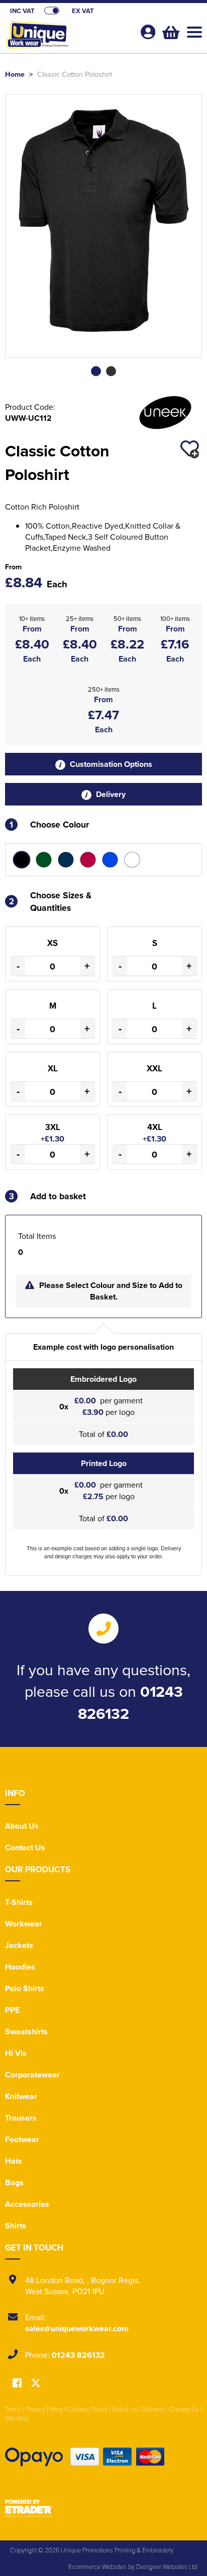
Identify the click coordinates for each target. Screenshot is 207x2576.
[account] (148, 32)
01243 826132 (78, 2355)
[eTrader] (103, 2508)
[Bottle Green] (44, 860)
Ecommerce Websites (97, 2566)
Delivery (110, 794)
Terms (13, 2409)
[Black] (22, 860)
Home (15, 74)
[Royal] (110, 860)
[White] (132, 860)
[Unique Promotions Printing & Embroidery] (68, 38)
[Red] (88, 860)
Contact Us (25, 1847)
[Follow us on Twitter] (36, 2383)
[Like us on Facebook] (17, 2384)
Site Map (17, 2418)
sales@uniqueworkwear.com (77, 2328)
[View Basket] (170, 31)
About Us (22, 1826)
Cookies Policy (87, 2409)
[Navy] (66, 860)
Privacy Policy (44, 2409)
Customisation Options (110, 764)
